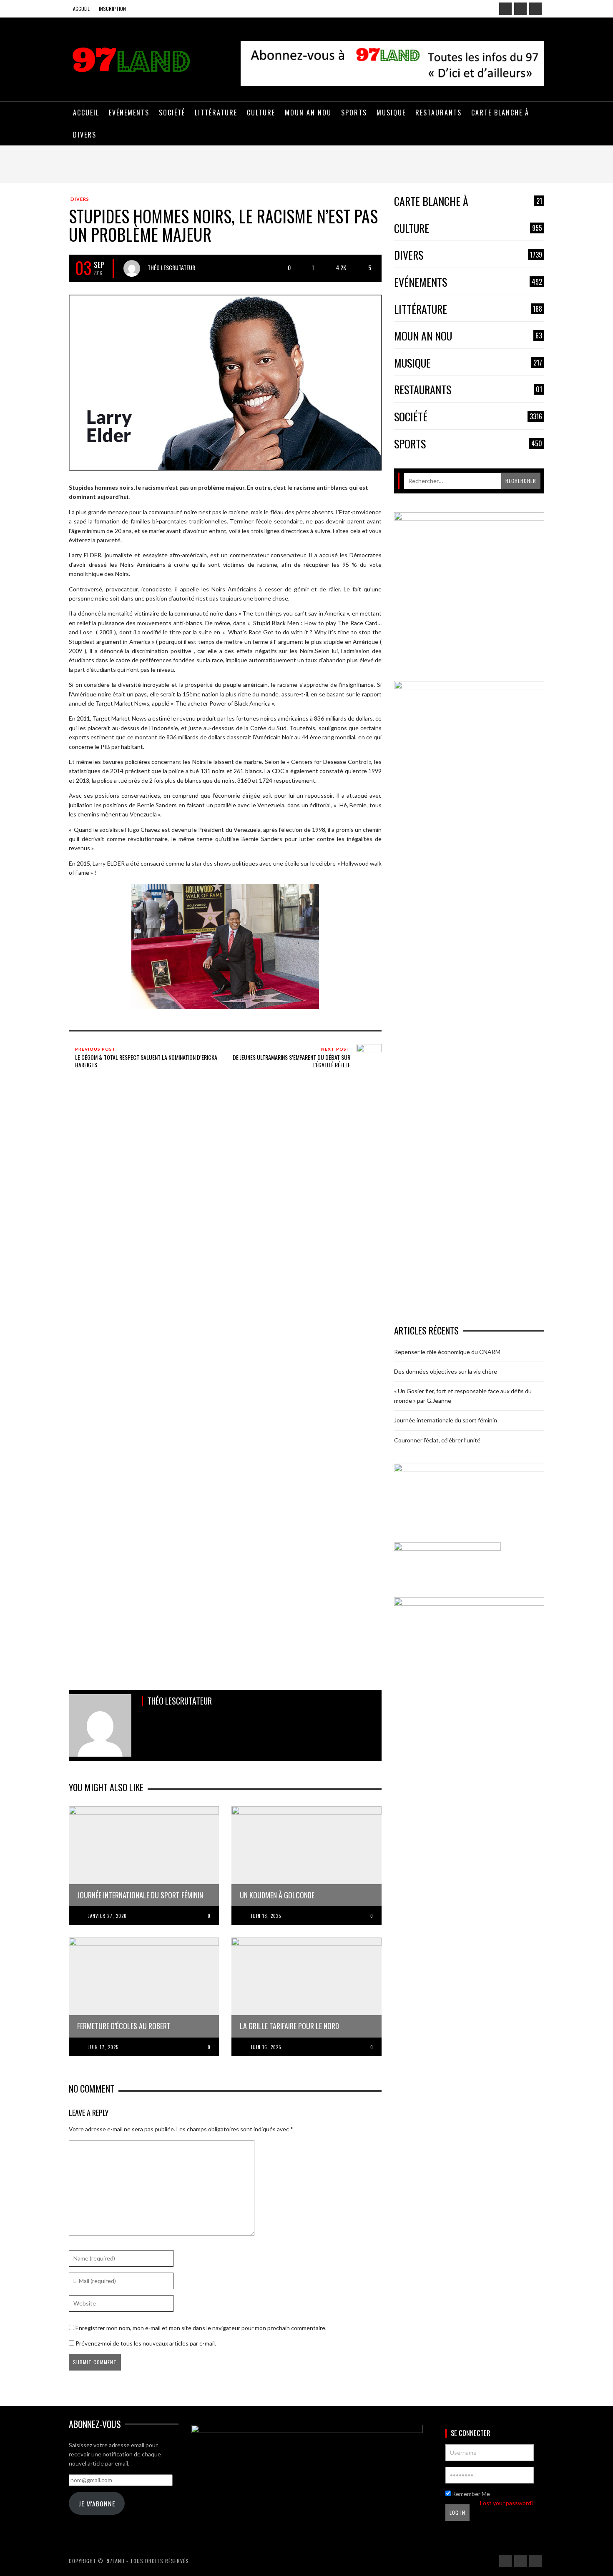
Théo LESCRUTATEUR (171, 267)
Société (468, 417)
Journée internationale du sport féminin (446, 1420)
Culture (468, 229)
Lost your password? (507, 2503)
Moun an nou (468, 336)
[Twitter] (535, 9)
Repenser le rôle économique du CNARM (447, 1352)
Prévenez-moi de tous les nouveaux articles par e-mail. (146, 2343)
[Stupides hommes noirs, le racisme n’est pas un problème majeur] (225, 382)
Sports (468, 444)
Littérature (468, 309)
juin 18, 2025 (266, 1916)
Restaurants (468, 390)
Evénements (468, 282)
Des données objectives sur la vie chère (446, 1371)
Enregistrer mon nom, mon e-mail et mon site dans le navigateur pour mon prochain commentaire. (201, 2328)
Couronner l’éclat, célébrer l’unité (437, 1440)
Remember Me (470, 2494)
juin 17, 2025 (103, 2047)
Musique (468, 363)
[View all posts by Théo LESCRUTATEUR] (132, 268)
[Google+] (520, 9)
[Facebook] (505, 9)
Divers (80, 199)
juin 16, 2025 (266, 2047)
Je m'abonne (97, 2503)
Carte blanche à (468, 202)
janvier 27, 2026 (107, 1916)
